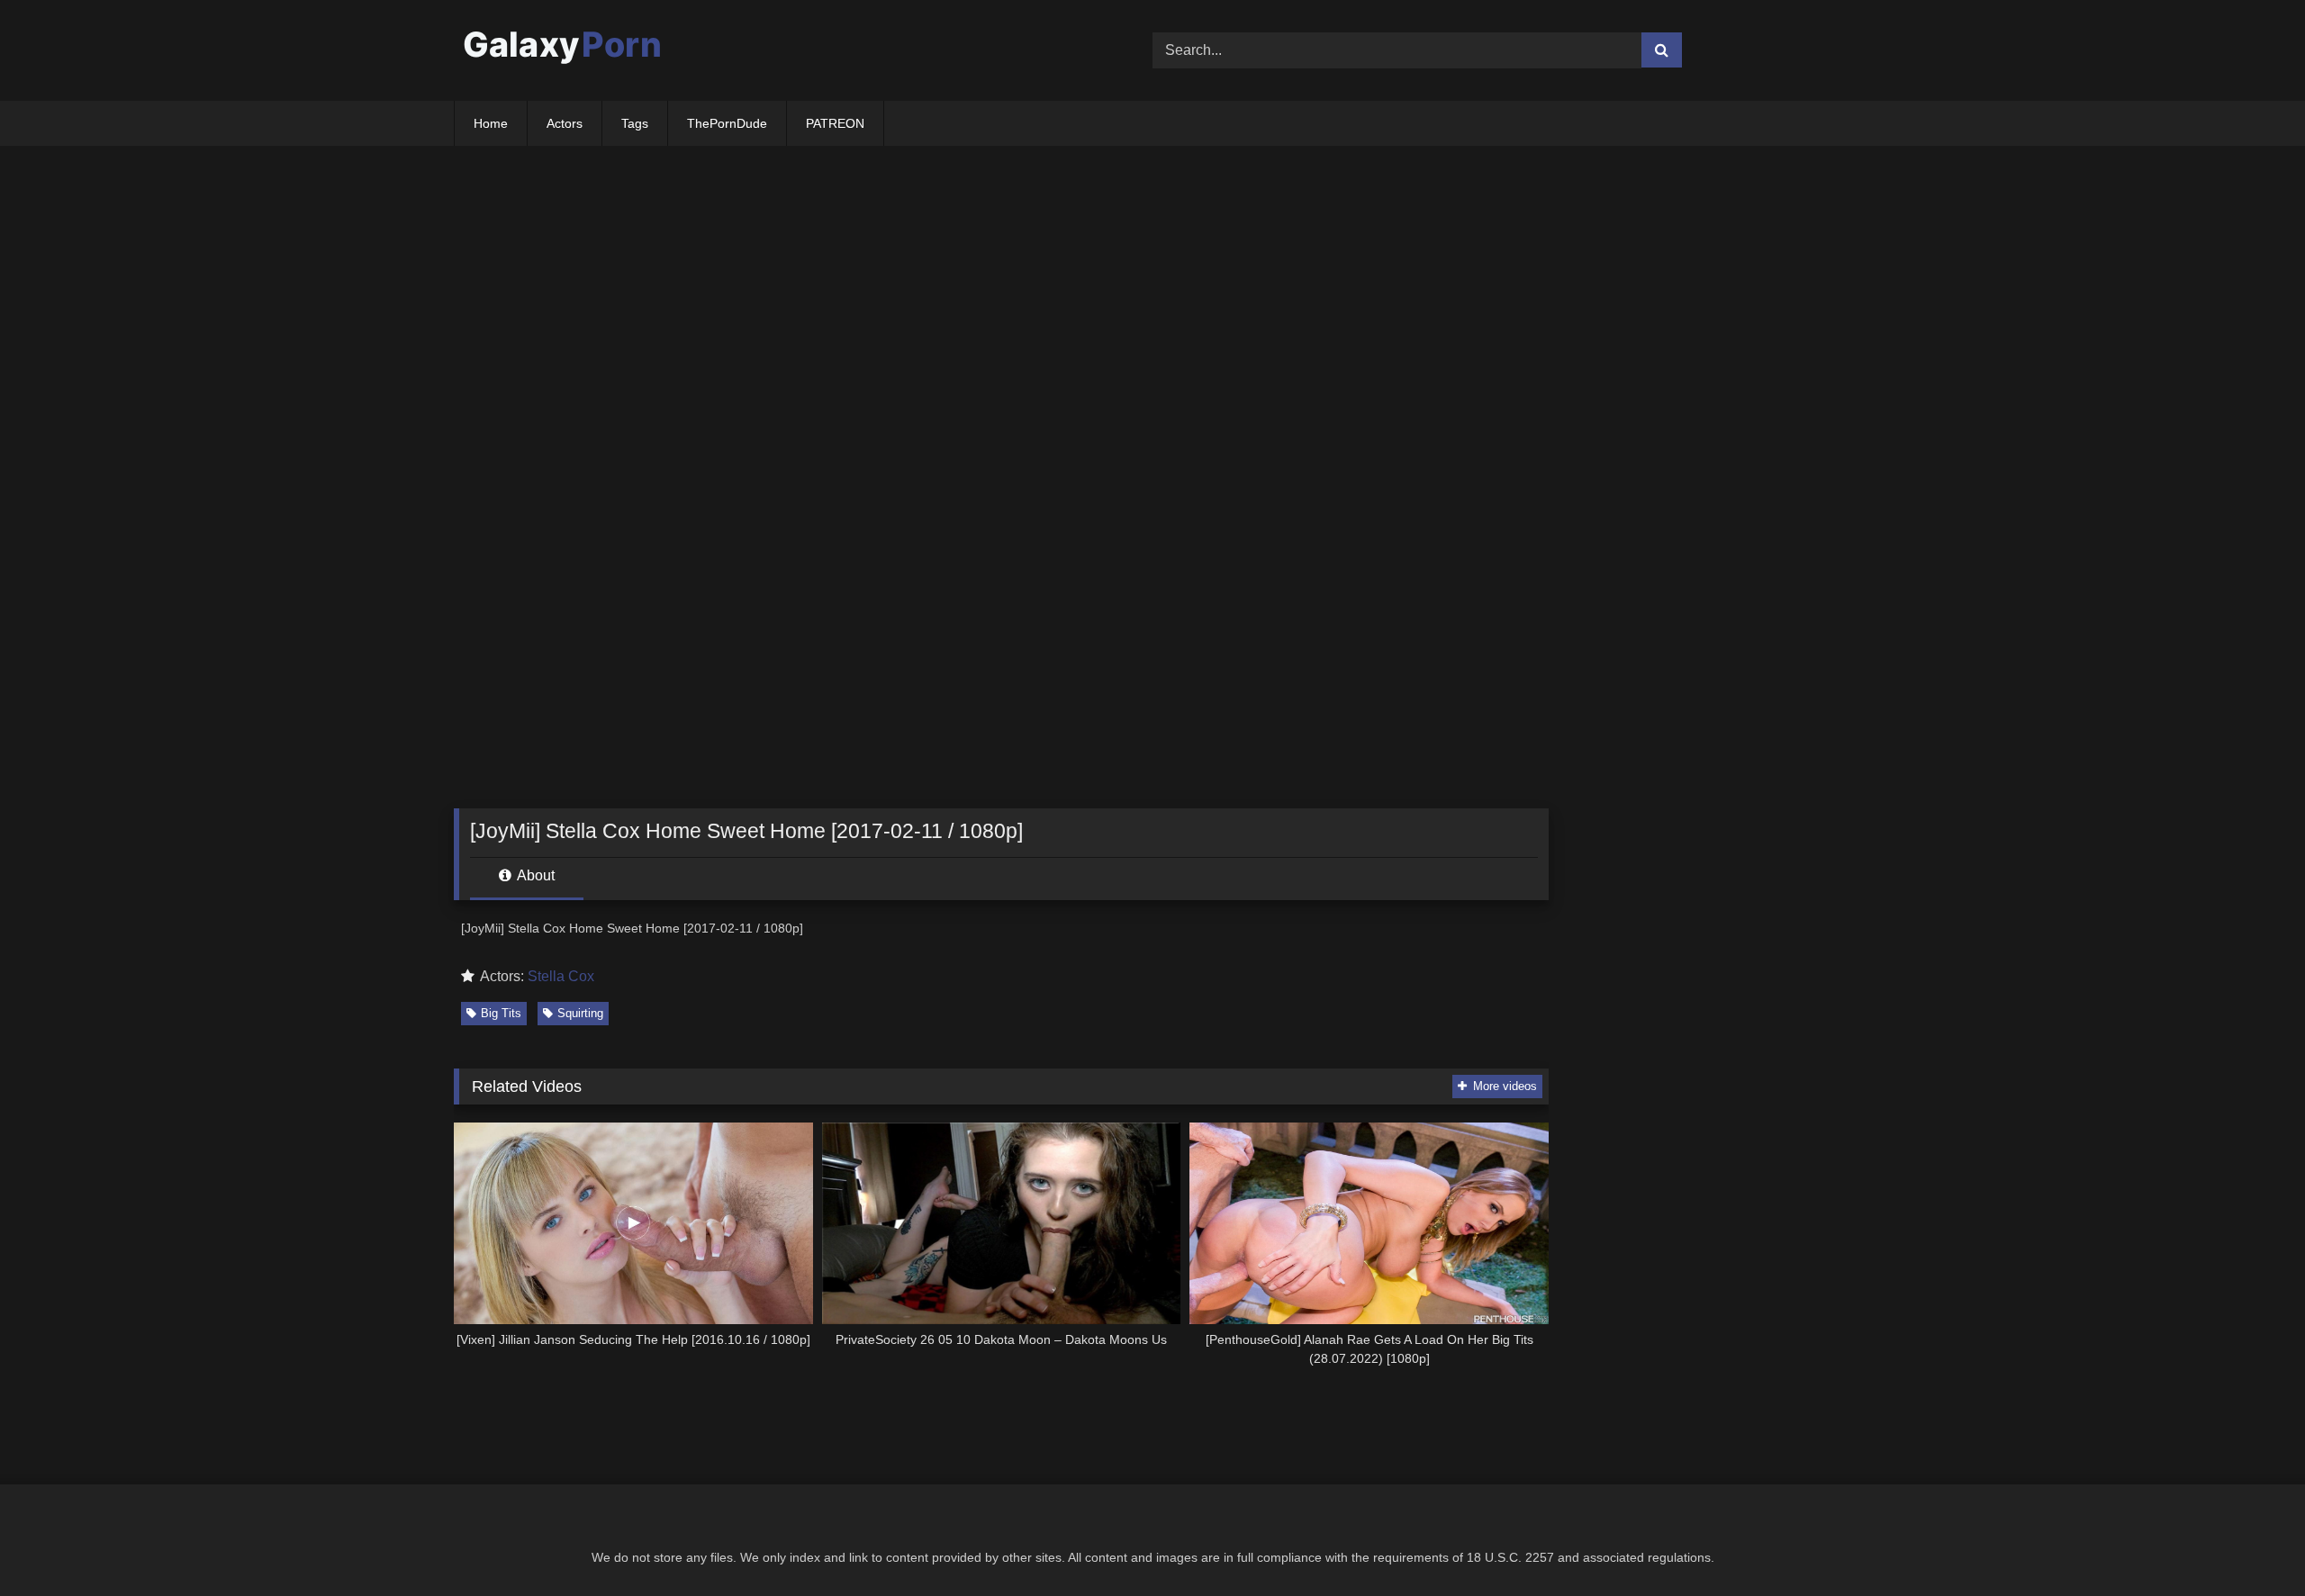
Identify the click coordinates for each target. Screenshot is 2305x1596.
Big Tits (501, 1013)
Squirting (580, 1013)
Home (491, 123)
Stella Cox (561, 976)
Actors (565, 123)
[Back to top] (2249, 1542)
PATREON (835, 123)
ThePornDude (727, 123)
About (534, 875)
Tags (635, 123)
